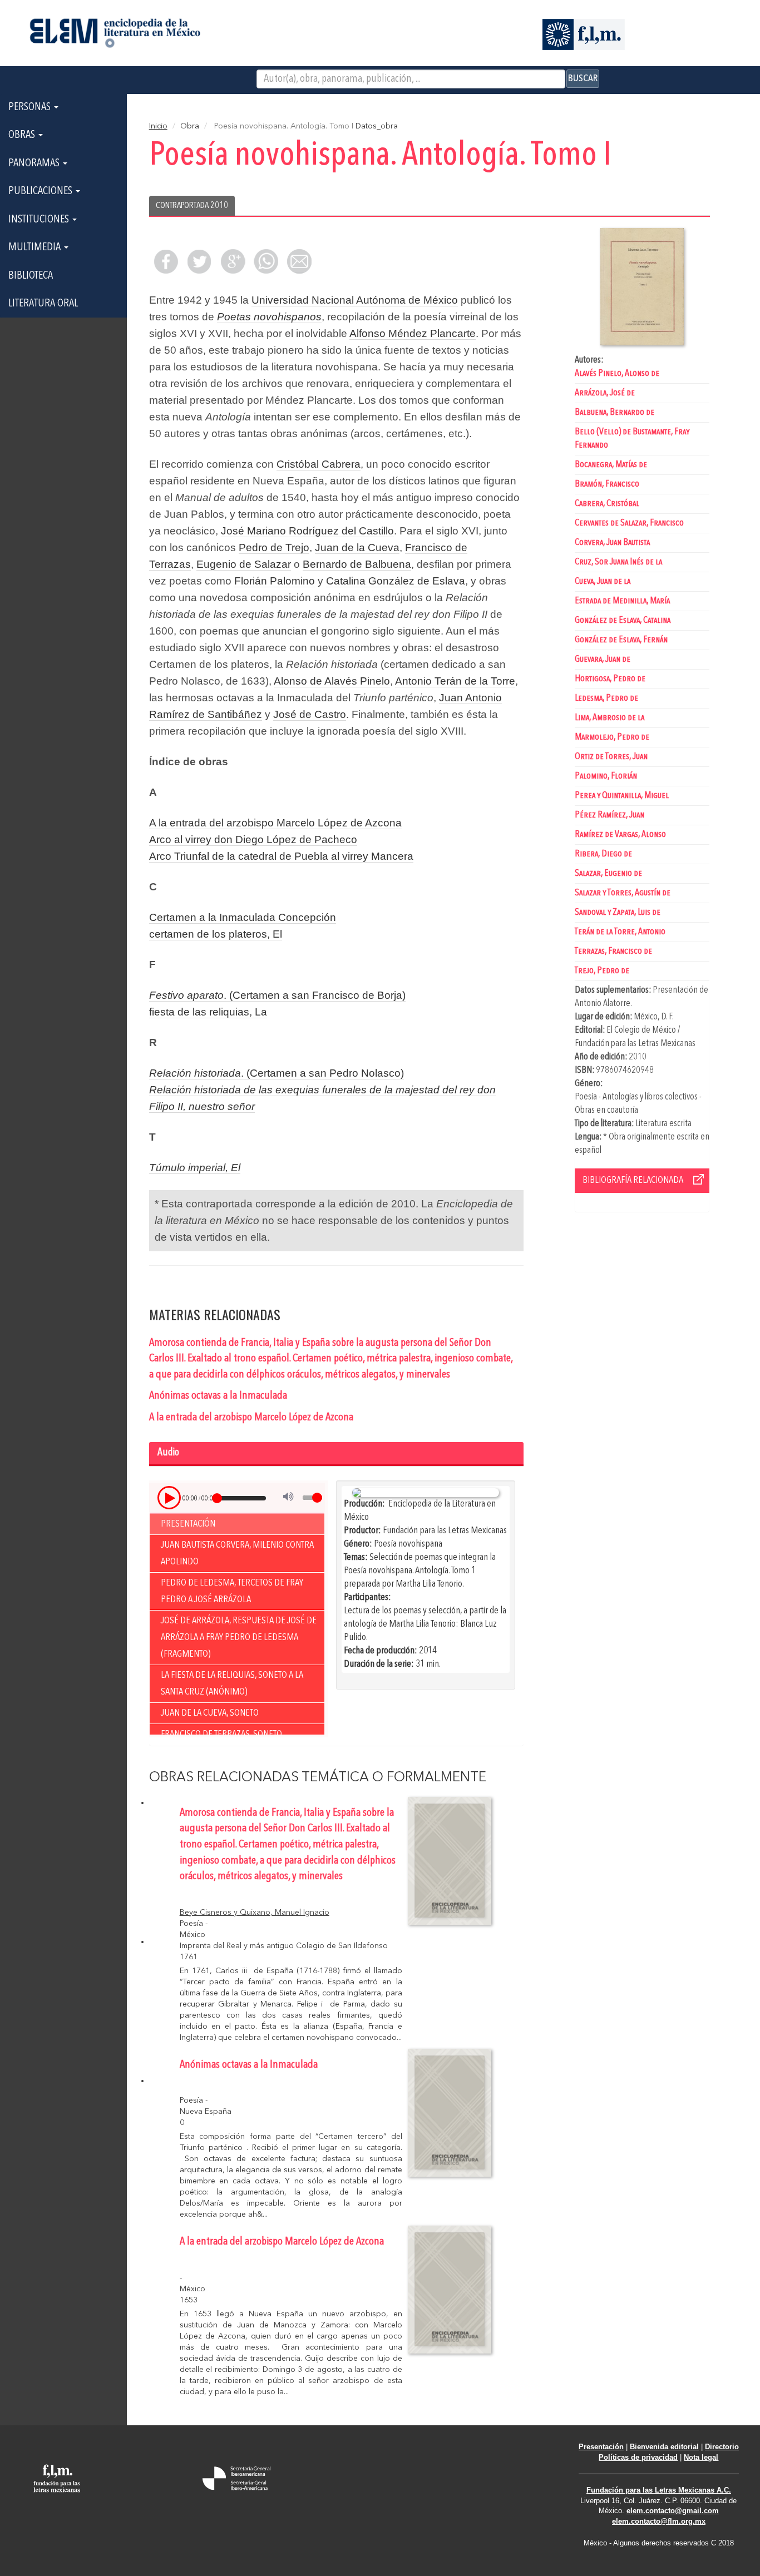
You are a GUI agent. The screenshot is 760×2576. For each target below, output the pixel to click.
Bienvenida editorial (664, 2447)
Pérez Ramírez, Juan (610, 815)
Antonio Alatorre (603, 1004)
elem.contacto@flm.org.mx (659, 2521)
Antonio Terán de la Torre (455, 681)
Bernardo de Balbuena (357, 564)
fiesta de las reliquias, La (208, 1012)
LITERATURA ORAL (43, 304)
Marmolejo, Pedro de (612, 737)
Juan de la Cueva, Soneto (210, 1713)
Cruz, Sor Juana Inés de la (618, 562)
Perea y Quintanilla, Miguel (622, 796)
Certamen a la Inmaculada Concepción (243, 917)
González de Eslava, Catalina (623, 620)
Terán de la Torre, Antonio (620, 932)
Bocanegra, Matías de (611, 465)
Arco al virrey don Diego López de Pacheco (253, 839)
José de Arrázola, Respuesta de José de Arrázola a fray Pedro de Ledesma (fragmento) (239, 1637)
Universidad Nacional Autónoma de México (355, 300)
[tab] (336, 1454)
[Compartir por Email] (299, 261)
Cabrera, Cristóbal (607, 504)
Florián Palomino (275, 581)
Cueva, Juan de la (603, 581)
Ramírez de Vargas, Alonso (620, 834)
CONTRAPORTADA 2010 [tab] (192, 206)
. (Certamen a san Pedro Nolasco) (277, 1073)
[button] (169, 1498)
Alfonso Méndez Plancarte (413, 333)
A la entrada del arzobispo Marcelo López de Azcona (275, 823)
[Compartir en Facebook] (166, 261)
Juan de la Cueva (357, 548)
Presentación (188, 1524)
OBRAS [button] (23, 135)
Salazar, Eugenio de (608, 873)
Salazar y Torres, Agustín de (623, 893)
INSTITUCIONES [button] (40, 220)
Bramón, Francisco (607, 484)
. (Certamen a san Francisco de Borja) (277, 995)
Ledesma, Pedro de (606, 698)
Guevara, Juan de (603, 659)
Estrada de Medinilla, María (622, 601)
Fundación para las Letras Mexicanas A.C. (659, 2490)
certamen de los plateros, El (216, 934)
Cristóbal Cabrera (319, 464)
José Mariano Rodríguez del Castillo (307, 531)
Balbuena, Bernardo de (615, 412)
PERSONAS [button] (31, 107)
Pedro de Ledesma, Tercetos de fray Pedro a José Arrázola (232, 1591)
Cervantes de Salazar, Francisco (629, 523)
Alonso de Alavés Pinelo (332, 681)
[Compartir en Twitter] (199, 261)
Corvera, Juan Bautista (612, 543)
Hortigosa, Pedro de (610, 679)
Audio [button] (168, 1453)
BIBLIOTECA (31, 276)
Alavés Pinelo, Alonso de (617, 373)
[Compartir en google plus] (233, 261)
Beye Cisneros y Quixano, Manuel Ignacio (255, 1913)
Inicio (158, 126)
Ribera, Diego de (603, 854)
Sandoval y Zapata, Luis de (618, 912)
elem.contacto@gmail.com (673, 2511)
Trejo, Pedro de (602, 971)
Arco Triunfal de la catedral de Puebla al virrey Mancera (281, 856)
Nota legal (701, 2457)
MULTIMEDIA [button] (36, 247)
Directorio (722, 2447)
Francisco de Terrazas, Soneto (221, 1734)
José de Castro (310, 714)
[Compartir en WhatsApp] (266, 261)
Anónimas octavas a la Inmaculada (218, 1396)
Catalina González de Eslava (396, 581)
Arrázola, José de (605, 393)
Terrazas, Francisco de (613, 951)
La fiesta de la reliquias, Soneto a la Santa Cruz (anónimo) (232, 1683)
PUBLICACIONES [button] (41, 191)
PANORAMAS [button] (35, 164)
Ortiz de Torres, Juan (611, 757)
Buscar (583, 78)
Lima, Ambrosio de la (610, 718)
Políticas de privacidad (638, 2457)
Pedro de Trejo (274, 548)
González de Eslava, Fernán (621, 640)
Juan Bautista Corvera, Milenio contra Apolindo (237, 1553)
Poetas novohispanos (269, 317)
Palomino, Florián (606, 776)
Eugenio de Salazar (244, 564)
